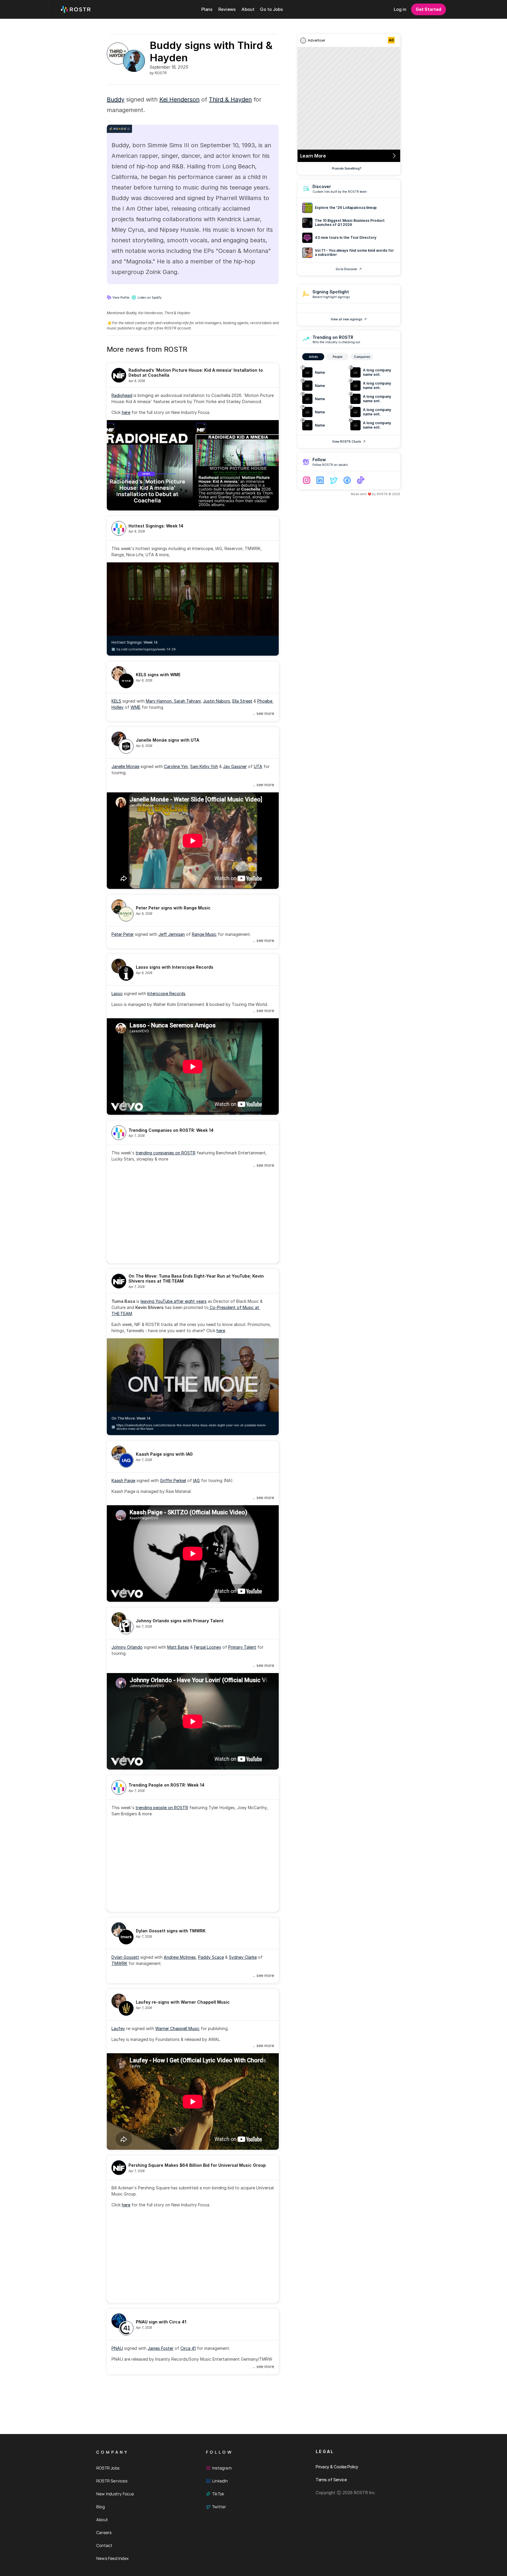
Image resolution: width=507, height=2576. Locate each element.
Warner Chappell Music (177, 2028)
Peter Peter (123, 934)
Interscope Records (166, 993)
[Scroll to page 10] (209, 1259)
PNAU (117, 2348)
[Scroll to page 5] (191, 1259)
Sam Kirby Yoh (204, 766)
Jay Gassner (235, 766)
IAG (196, 1480)
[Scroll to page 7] (198, 1259)
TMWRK (119, 1963)
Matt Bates (178, 1647)
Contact (104, 2545)
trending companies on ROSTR (165, 1153)
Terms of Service (331, 2480)
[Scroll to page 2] (180, 1259)
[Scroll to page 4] (187, 1259)
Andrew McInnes (180, 1957)
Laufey (118, 2028)
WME (136, 707)
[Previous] (116, 1218)
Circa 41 (188, 2348)
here (126, 412)
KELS (116, 701)
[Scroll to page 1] (176, 1259)
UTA (258, 766)
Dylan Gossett (125, 1957)
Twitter (219, 2507)
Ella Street (242, 701)
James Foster (160, 2348)
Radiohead (122, 395)
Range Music (204, 934)
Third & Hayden (230, 99)
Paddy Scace (211, 1957)
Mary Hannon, (160, 701)
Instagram (222, 2468)
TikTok (218, 2494)
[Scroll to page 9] (205, 1259)
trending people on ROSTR (162, 1808)
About (102, 2520)
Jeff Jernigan (172, 934)
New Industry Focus (115, 2494)
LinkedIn (220, 2481)
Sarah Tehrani (187, 701)
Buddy (116, 99)
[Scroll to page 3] (184, 1259)
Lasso (117, 993)
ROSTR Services (112, 2481)
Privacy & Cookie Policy (337, 2467)
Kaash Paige (123, 1480)
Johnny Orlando (127, 1647)
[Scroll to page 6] (195, 1259)
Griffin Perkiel (173, 1480)
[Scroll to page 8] (202, 1259)
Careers (104, 2532)
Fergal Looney (208, 1647)
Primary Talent (242, 1647)
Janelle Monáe (125, 766)
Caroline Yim (176, 766)
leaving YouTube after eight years (174, 1301)
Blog (100, 2507)
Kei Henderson (179, 99)
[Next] (270, 1218)
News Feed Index (112, 2558)
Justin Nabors (217, 701)
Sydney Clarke (243, 1957)
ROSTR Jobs (108, 2468)
